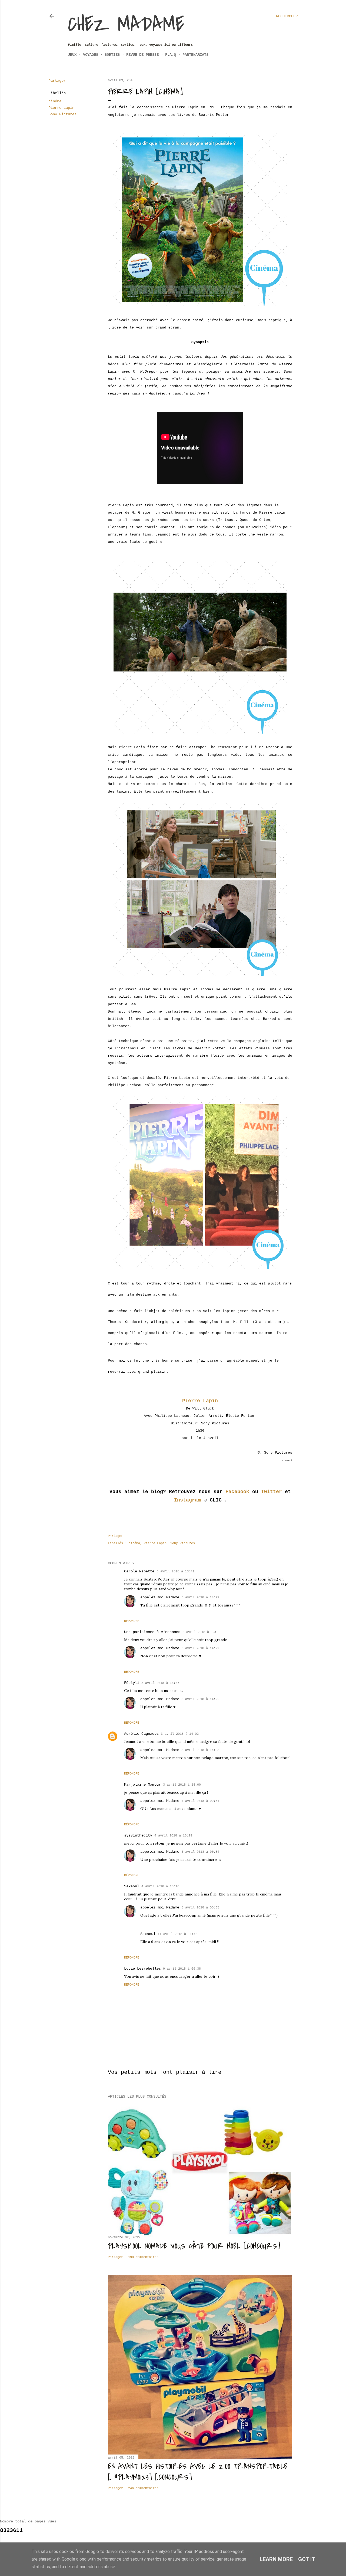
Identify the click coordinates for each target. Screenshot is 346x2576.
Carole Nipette (139, 1571)
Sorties (112, 55)
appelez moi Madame (160, 1597)
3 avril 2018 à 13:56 (201, 1632)
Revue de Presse (142, 55)
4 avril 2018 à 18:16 (160, 1887)
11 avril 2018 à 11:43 (177, 1934)
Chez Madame (126, 24)
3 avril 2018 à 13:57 (160, 1683)
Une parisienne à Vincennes (152, 1632)
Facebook (237, 1492)
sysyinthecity (138, 1835)
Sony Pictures (62, 114)
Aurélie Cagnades (141, 1734)
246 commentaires (143, 2488)
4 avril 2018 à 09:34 (200, 1801)
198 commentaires (143, 2257)
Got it (307, 2559)
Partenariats (195, 55)
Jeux (72, 55)
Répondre (132, 1621)
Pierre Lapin (61, 108)
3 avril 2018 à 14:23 (200, 1750)
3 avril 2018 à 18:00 (182, 1785)
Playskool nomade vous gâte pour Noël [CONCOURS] (194, 2246)
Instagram (187, 1500)
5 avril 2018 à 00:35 (200, 1908)
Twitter (272, 1492)
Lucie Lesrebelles (142, 1969)
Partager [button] (57, 81)
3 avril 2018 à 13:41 (175, 1572)
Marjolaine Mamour (142, 1785)
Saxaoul (132, 1886)
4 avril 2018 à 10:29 (173, 1836)
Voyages (91, 55)
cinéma (55, 101)
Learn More (276, 2559)
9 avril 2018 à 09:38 (182, 1969)
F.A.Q (171, 55)
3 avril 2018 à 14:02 (180, 1734)
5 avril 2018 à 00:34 (200, 1852)
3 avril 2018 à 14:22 (200, 1598)
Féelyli (132, 1683)
